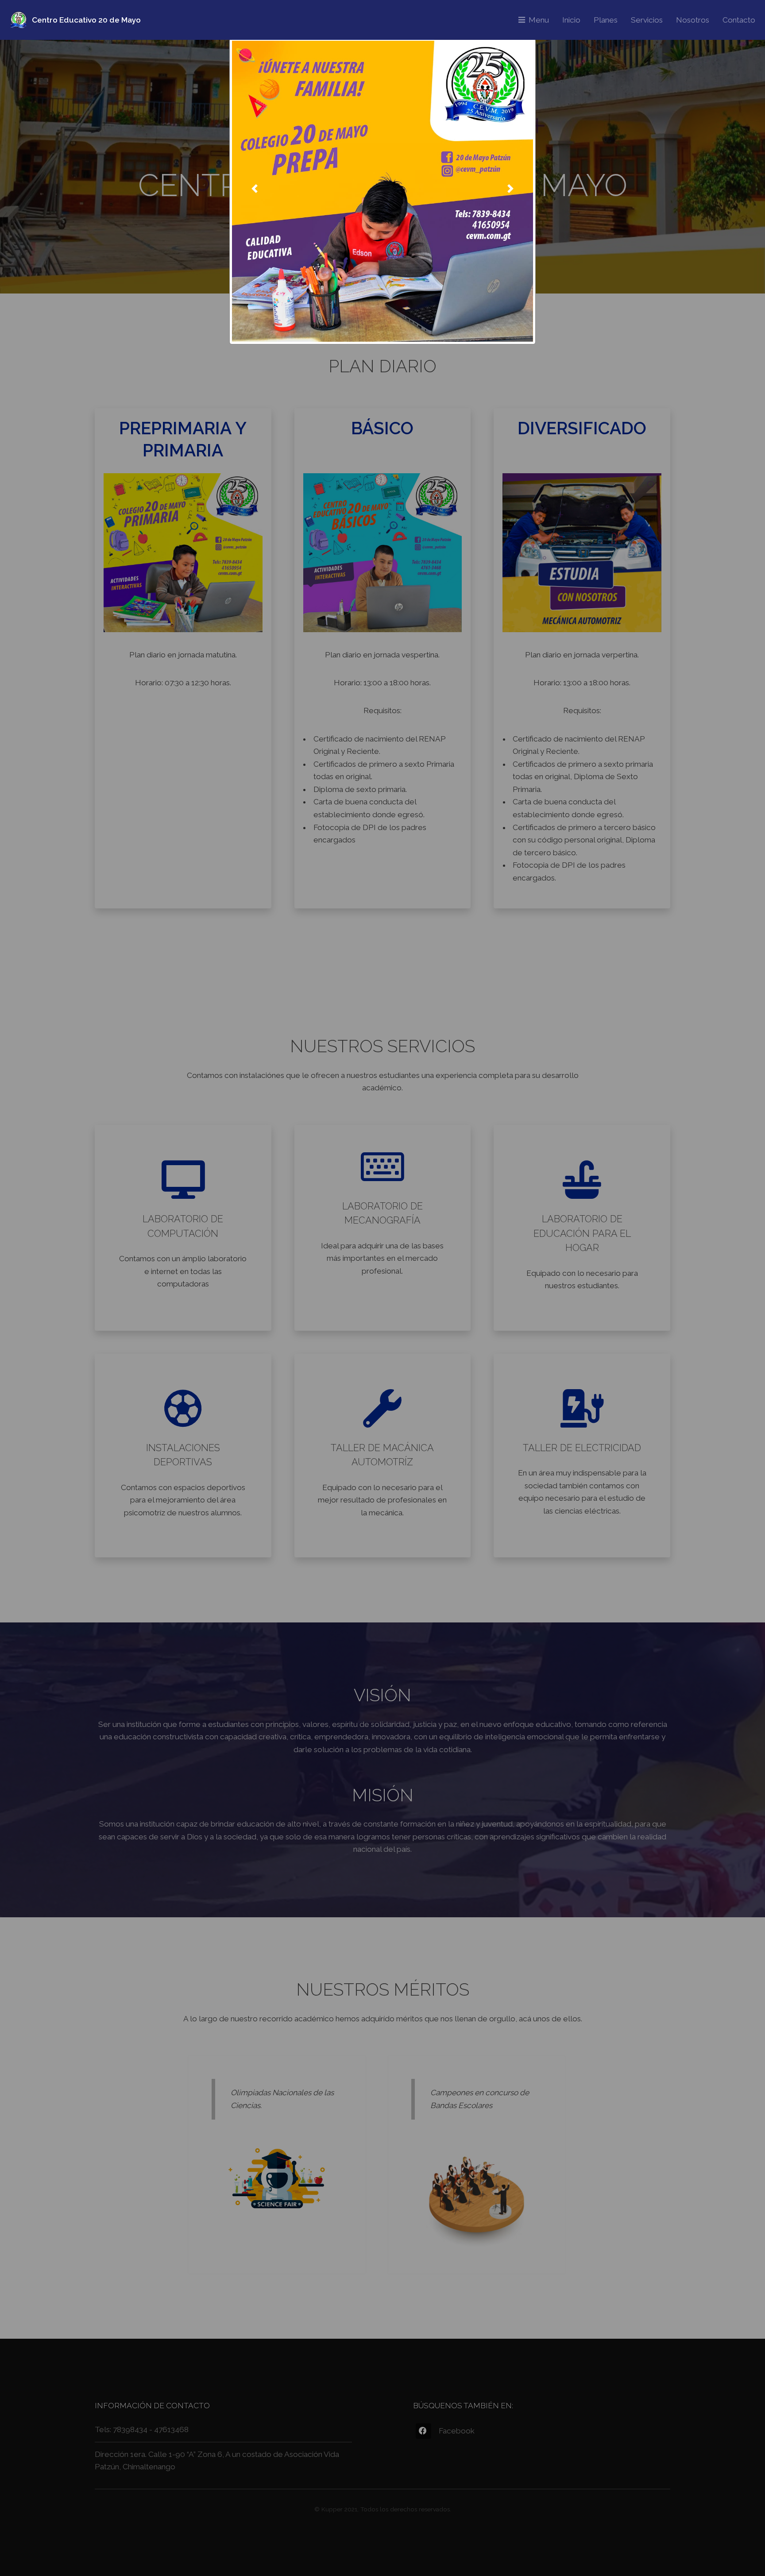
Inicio (571, 20)
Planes (606, 20)
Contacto (739, 20)
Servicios (647, 20)
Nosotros (693, 20)
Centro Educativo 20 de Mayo (86, 20)
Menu (539, 20)
